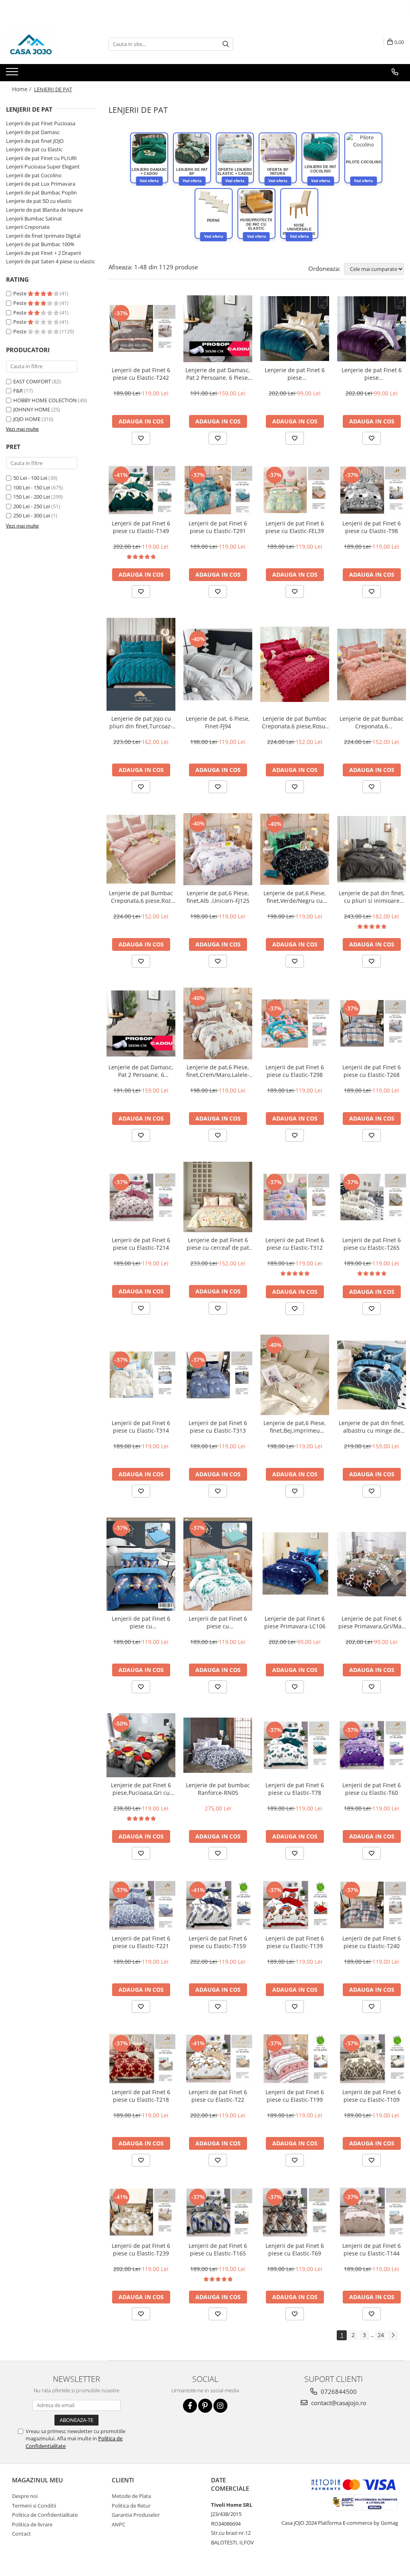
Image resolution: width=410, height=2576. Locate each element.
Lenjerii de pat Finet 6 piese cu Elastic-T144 (372, 2249)
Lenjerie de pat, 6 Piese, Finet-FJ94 (218, 722)
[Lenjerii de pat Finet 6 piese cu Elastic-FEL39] (295, 490)
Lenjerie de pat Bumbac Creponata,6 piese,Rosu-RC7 (295, 722)
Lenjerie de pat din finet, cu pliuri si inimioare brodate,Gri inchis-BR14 (372, 897)
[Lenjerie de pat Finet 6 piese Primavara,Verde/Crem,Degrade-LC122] (295, 329)
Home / (22, 89)
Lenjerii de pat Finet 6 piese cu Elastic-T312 (295, 1244)
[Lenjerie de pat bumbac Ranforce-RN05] (218, 1745)
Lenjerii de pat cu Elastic (34, 149)
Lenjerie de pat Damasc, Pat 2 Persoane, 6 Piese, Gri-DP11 (218, 374)
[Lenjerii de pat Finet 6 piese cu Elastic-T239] (141, 2212)
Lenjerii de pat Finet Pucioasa (41, 123)
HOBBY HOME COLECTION (45, 400)
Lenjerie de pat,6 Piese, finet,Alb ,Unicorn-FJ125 (218, 897)
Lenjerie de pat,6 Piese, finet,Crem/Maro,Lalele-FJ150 (218, 1071)
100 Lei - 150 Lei (32, 487)
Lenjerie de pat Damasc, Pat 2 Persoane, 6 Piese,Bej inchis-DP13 (141, 1071)
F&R (18, 391)
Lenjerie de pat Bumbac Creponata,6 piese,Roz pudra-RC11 (141, 897)
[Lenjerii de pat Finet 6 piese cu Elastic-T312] (295, 1197)
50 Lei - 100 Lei (30, 478)
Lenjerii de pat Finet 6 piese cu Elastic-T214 (141, 1244)
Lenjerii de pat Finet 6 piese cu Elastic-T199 (295, 2096)
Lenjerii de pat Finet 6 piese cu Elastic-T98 (372, 527)
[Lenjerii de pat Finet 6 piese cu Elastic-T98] (372, 490)
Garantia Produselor (136, 2515)
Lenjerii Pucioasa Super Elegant (43, 166)
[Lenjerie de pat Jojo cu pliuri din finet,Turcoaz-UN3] (141, 664)
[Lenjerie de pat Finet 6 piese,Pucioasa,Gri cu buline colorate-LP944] (141, 1745)
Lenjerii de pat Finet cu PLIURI (41, 158)
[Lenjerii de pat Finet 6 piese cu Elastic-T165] (218, 2212)
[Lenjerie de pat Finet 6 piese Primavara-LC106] (295, 1564)
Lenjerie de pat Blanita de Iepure (44, 210)
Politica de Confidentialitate (45, 2515)
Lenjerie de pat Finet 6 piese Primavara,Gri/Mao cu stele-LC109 (372, 1622)
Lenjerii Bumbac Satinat (34, 219)
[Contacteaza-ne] (395, 72)
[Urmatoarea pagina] (393, 2335)
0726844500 (338, 2392)
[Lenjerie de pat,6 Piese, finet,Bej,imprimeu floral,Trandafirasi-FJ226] (295, 1375)
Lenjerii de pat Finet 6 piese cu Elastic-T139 (295, 1942)
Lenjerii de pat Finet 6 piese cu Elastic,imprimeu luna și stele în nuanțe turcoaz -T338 (218, 1622)
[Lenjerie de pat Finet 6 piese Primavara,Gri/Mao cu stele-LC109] (372, 1564)
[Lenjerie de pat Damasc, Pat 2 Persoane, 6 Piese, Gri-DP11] (218, 329)
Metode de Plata (131, 2496)
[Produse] (13, 74)
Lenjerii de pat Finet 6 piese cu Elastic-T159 (218, 1942)
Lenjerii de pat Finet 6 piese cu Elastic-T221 (141, 1942)
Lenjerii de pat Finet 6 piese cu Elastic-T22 (218, 2096)
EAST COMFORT (32, 381)
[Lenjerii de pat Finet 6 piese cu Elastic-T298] (295, 1023)
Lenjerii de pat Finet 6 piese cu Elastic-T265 (372, 1244)
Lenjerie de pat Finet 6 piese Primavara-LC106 (295, 1622)
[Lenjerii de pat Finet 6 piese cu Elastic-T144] (372, 2212)
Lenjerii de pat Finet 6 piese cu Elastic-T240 (372, 1942)
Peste (20, 293)
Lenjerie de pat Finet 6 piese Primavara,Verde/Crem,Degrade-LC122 (295, 374)
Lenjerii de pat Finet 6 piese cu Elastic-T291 (218, 527)
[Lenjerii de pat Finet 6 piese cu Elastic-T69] (295, 2212)
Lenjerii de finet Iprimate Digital (43, 236)
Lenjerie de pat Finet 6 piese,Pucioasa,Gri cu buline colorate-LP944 (141, 1789)
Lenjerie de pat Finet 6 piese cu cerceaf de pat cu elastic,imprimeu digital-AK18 (218, 1244)
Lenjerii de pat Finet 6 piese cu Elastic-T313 (218, 1427)
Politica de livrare (32, 2524)
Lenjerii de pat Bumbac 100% (40, 244)
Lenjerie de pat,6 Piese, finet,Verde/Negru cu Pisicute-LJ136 (295, 897)
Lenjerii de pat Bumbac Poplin (41, 192)
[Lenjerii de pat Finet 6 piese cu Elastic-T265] (372, 1197)
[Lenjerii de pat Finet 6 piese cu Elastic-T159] (218, 1905)
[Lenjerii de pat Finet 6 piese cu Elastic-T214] (141, 1197)
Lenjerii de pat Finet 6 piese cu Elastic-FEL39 (295, 527)
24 (381, 2335)
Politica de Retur (131, 2506)
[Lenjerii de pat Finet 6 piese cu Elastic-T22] (218, 2059)
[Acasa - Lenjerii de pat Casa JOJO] (46, 44)
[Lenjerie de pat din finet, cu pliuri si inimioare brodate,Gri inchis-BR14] (372, 849)
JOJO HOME (27, 419)
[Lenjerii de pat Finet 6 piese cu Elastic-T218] (141, 2058)
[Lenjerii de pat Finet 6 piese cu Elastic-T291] (218, 490)
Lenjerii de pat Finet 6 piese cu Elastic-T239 (141, 2249)
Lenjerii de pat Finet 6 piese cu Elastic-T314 (141, 1427)
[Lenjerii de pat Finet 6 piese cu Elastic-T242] (141, 328)
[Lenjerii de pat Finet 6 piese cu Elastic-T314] (141, 1375)
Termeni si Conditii (34, 2506)
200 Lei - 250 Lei (32, 506)
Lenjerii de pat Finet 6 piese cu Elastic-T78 (295, 1789)
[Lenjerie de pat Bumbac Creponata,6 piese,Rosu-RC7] (295, 664)
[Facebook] (190, 2406)
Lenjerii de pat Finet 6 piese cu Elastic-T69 (295, 2249)
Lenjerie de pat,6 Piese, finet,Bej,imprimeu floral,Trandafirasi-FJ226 (295, 1427)
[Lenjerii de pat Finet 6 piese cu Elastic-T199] (295, 2058)
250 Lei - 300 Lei (32, 515)
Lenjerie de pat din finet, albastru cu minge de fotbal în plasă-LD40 (372, 1427)
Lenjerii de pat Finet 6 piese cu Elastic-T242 (141, 374)
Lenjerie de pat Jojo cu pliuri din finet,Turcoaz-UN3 (141, 722)
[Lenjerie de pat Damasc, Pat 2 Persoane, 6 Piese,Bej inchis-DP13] (141, 1023)
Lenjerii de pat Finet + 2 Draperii (43, 253)
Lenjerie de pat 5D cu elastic (39, 201)
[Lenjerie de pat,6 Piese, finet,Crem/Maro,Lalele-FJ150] (218, 1023)
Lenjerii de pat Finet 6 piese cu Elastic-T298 (295, 1071)
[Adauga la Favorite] (141, 438)
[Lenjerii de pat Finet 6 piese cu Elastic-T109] (372, 2058)
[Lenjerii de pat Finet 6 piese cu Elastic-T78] (295, 1745)
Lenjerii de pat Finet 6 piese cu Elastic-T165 (218, 2249)
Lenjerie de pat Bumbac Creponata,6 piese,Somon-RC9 (372, 722)
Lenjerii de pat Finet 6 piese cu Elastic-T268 (372, 1071)
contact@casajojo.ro (338, 2403)
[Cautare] (226, 44)
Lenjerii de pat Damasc (33, 132)
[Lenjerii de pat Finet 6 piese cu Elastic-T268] (372, 1023)
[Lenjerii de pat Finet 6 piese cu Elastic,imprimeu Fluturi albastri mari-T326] (141, 1564)
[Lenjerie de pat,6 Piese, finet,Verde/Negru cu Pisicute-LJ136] (295, 849)
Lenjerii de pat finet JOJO (35, 141)
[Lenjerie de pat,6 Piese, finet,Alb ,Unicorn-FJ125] (218, 849)
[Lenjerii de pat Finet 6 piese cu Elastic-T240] (372, 1905)
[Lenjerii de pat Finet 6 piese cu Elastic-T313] (218, 1375)
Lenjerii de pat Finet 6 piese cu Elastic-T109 (372, 2096)
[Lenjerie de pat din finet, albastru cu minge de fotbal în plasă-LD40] (372, 1375)
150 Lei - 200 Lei (32, 497)
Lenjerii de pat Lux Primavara (41, 184)
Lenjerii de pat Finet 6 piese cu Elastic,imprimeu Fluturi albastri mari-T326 (141, 1622)
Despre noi (25, 2496)
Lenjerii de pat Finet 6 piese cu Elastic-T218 (141, 2096)
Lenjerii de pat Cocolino (34, 175)
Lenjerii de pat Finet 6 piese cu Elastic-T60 (372, 1789)
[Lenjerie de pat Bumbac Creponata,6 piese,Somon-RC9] (372, 665)
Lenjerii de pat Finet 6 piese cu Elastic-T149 (141, 527)
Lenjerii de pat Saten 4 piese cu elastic (50, 261)
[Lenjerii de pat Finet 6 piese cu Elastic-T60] (372, 1745)
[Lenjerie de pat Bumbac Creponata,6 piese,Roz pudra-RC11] (141, 849)
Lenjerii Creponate (28, 227)
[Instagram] (220, 2406)
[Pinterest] (205, 2406)
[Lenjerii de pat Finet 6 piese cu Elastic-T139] (295, 1905)
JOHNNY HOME (32, 409)
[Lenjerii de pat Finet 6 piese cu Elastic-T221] (141, 1905)
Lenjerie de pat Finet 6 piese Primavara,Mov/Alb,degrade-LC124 (372, 374)
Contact (21, 2534)
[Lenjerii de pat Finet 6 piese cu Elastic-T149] (141, 490)
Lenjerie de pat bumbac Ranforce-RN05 (218, 1789)
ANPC (119, 2524)
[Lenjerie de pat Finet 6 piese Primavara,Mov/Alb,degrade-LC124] (372, 329)
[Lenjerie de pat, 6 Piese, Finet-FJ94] (218, 665)
